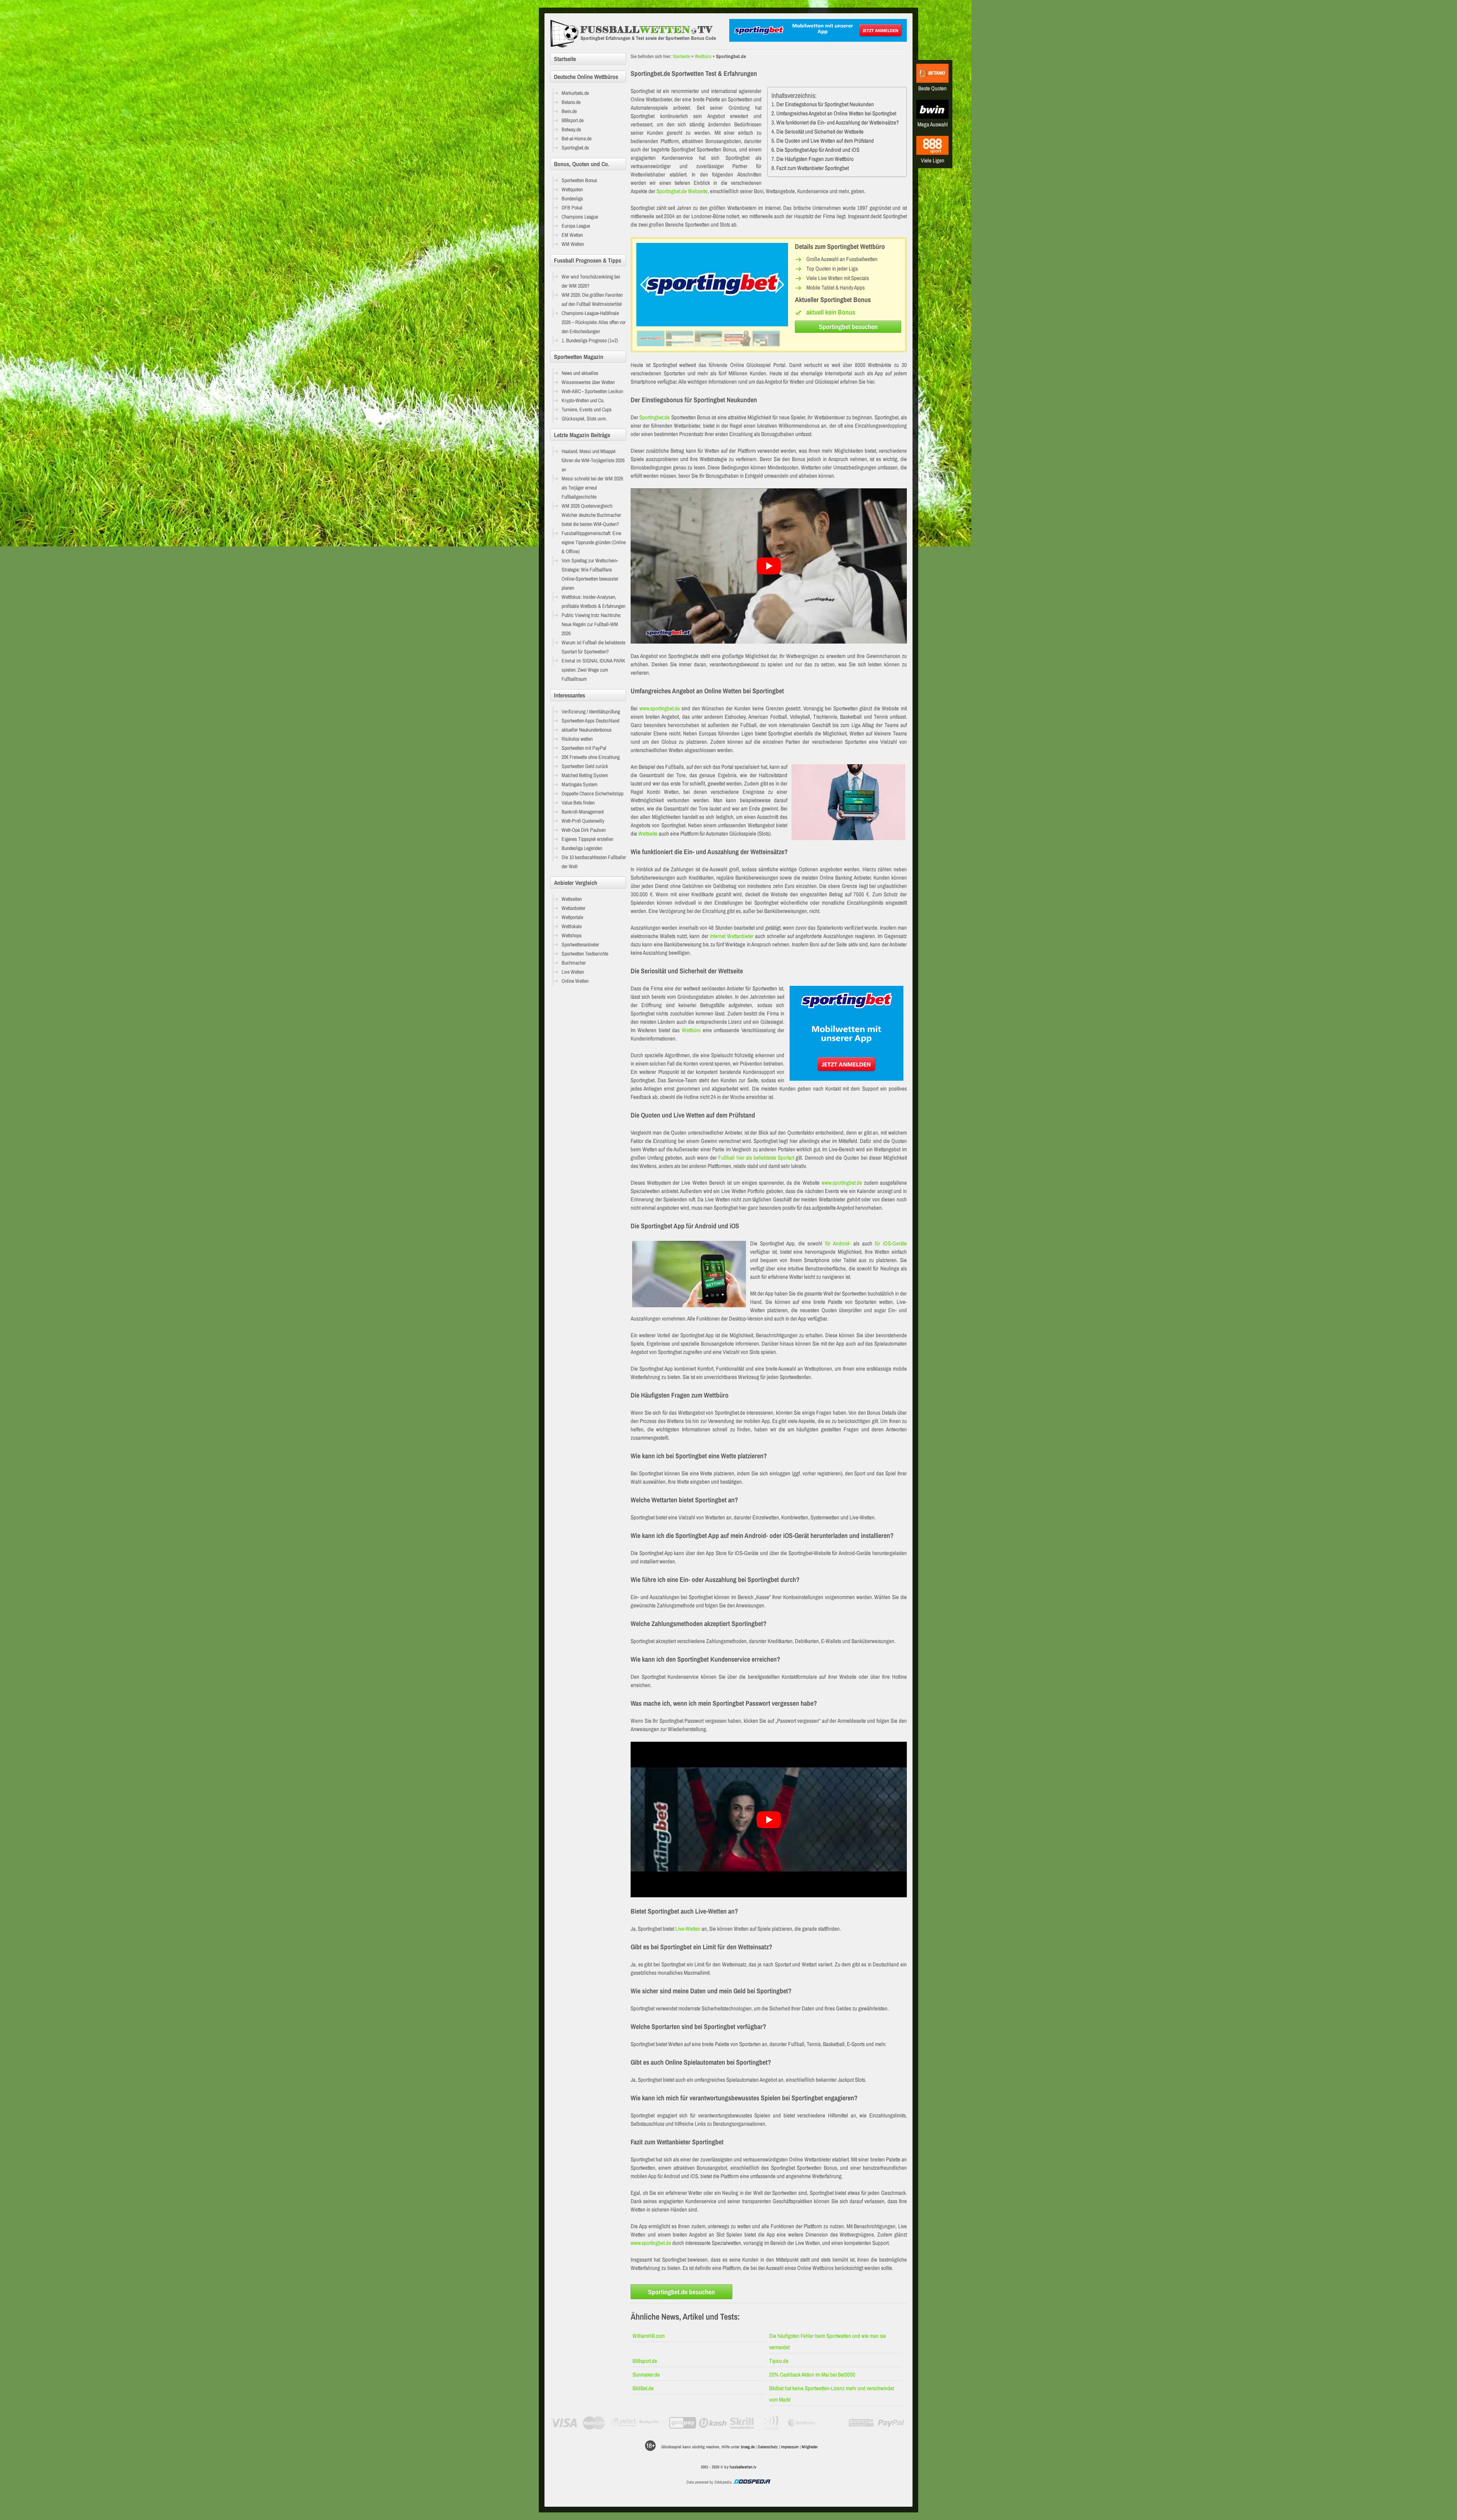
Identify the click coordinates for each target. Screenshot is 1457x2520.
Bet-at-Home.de (577, 139)
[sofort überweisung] (624, 2423)
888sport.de (645, 2361)
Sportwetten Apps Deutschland (590, 721)
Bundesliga (572, 198)
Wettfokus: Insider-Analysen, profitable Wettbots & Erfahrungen (593, 601)
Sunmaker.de (646, 2374)
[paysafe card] (653, 2423)
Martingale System (580, 784)
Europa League (576, 226)
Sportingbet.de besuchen (681, 2292)
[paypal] (891, 2423)
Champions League (580, 217)
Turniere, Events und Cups (587, 409)
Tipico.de (779, 2361)
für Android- (838, 1243)
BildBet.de (643, 2388)
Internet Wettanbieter (732, 936)
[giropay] (683, 2423)
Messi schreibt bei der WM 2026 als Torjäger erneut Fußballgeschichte (592, 488)
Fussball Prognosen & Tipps (588, 260)
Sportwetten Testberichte (585, 954)
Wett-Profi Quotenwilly (583, 821)
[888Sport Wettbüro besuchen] (932, 153)
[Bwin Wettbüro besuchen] (932, 117)
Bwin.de (569, 111)
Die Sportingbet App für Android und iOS (818, 150)
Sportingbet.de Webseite (682, 191)
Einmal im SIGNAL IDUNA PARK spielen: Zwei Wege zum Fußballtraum (593, 670)
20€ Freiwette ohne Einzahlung (591, 757)
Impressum (790, 2447)
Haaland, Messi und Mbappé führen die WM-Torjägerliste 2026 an (593, 460)
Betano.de (571, 102)
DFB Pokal (572, 208)
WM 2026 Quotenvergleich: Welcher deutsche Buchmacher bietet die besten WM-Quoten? (591, 515)
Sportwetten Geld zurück (585, 766)
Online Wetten (575, 981)
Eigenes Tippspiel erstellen (587, 839)
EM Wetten (572, 235)
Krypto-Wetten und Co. (583, 400)
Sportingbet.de (655, 417)
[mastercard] (594, 2423)
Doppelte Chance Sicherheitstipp (592, 793)
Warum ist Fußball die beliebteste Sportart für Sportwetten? (593, 647)
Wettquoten (572, 189)
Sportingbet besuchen (848, 327)
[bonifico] (861, 2423)
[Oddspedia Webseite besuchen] (752, 2482)
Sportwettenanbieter (580, 944)
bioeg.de (748, 2447)
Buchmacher (574, 963)
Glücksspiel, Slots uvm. (584, 419)
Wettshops (572, 935)
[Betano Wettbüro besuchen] (932, 81)
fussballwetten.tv (743, 2467)
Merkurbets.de (575, 93)
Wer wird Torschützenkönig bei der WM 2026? (591, 281)
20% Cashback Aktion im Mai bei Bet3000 (812, 2374)
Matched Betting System (585, 775)
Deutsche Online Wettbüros (586, 77)
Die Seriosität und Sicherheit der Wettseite (820, 131)
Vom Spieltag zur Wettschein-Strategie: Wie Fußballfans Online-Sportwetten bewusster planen (590, 574)
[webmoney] (802, 2423)
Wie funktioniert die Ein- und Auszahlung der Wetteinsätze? (838, 122)
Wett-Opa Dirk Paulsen (584, 830)
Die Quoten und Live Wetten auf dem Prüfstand (825, 141)
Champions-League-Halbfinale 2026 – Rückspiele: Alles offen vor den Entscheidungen (594, 322)
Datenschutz (768, 2447)
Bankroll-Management (583, 812)
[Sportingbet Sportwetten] (818, 40)
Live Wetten (573, 972)
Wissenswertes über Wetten (588, 382)
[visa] (564, 2423)
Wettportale (572, 917)
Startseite (681, 56)
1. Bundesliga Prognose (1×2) (590, 340)
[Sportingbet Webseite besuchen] (712, 324)
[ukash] (713, 2423)
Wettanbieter (574, 908)
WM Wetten (573, 244)
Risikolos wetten (577, 739)
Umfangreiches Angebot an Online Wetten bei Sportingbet (836, 113)
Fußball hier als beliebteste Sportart (756, 1158)
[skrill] (742, 2423)
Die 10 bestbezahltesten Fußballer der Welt (594, 862)
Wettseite (648, 833)
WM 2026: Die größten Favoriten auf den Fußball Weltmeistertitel (592, 299)
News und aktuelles (580, 373)
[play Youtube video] (769, 566)
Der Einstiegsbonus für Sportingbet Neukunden (825, 104)
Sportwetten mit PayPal (584, 748)
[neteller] (832, 2423)
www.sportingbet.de (660, 708)
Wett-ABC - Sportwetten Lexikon (592, 391)
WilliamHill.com (649, 2336)
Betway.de (571, 129)
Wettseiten (572, 899)
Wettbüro (703, 56)
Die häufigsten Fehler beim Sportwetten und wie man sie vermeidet (828, 2341)
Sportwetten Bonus (579, 180)
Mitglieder (810, 2447)
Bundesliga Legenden (582, 848)
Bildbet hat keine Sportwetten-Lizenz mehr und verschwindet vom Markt (832, 2394)
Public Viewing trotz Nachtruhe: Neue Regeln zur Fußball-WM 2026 (591, 624)
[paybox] (772, 2423)
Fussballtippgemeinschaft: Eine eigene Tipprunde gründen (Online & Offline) (594, 542)
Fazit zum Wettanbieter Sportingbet (813, 168)
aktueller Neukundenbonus (587, 730)
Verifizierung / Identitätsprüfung (591, 711)
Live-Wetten (688, 1929)
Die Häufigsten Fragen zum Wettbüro (815, 159)
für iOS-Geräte (891, 1243)
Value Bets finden (578, 803)
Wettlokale (572, 926)
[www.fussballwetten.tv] (638, 34)
